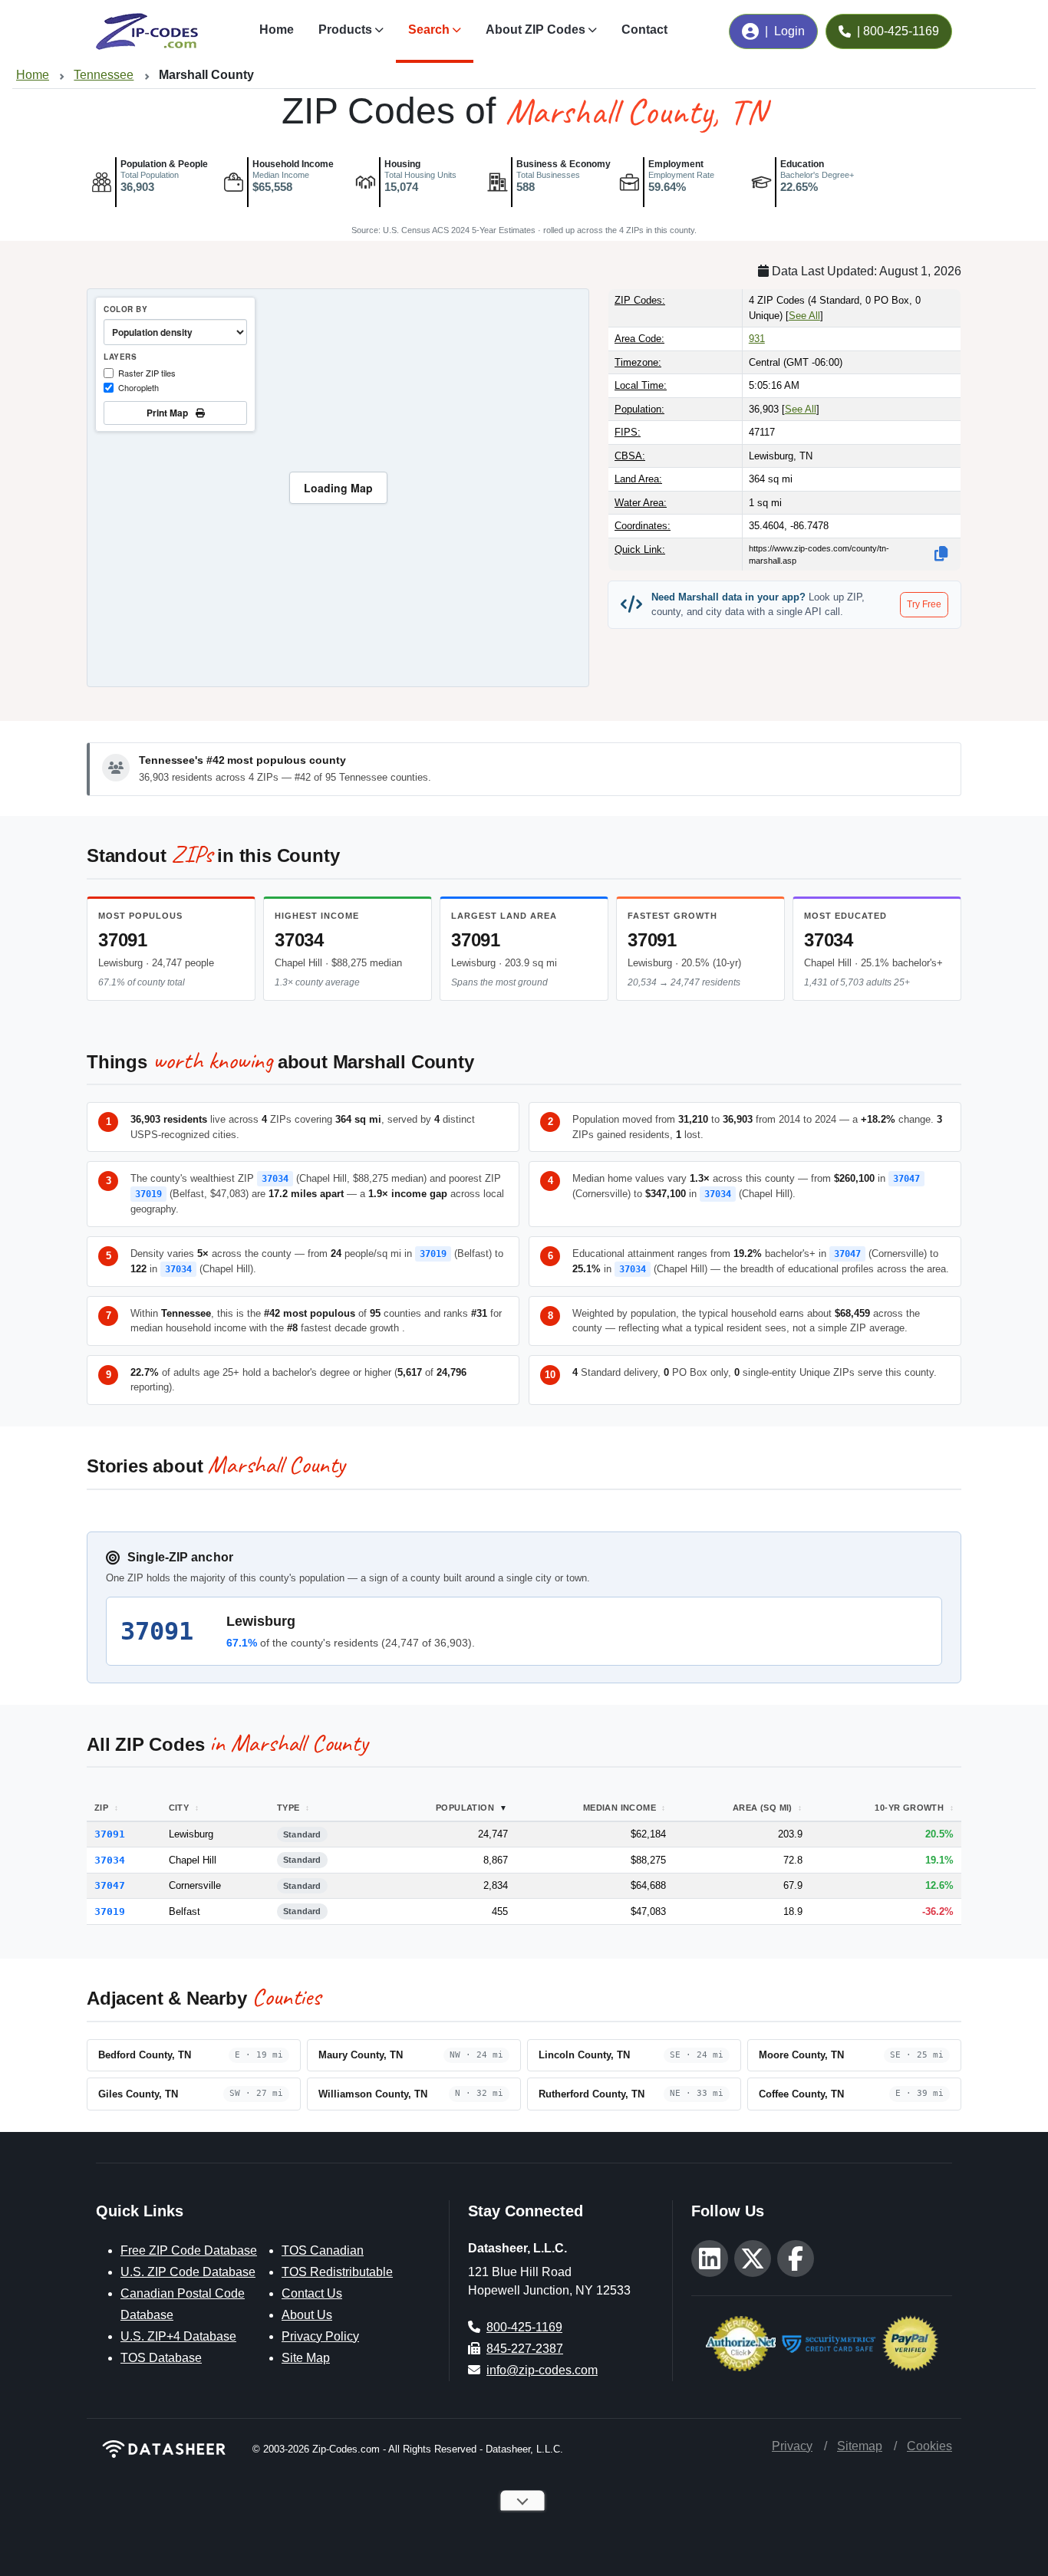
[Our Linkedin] (710, 2259)
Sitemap (860, 2446)
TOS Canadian (323, 2250)
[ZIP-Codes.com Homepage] (147, 31)
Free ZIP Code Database (189, 2250)
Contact (644, 30)
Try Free (924, 604)
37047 (906, 1179)
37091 (123, 940)
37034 (299, 940)
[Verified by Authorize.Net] (741, 2342)
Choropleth (138, 387)
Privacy (792, 2446)
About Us (307, 2315)
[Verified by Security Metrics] (829, 2342)
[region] (338, 488)
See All (804, 316)
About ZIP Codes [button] (536, 30)
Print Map (170, 413)
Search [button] (429, 30)
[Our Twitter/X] (753, 2259)
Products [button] (345, 30)
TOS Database (161, 2358)
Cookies (929, 2446)
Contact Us (312, 2293)
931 (757, 339)
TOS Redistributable (337, 2272)
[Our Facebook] (796, 2259)
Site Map (306, 2358)
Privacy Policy (320, 2336)
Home (277, 30)
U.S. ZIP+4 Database (178, 2336)
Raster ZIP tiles (147, 373)
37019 (148, 1194)
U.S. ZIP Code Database (188, 2272)
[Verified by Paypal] (910, 2342)
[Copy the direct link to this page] (941, 554)
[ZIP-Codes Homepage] (165, 2449)
